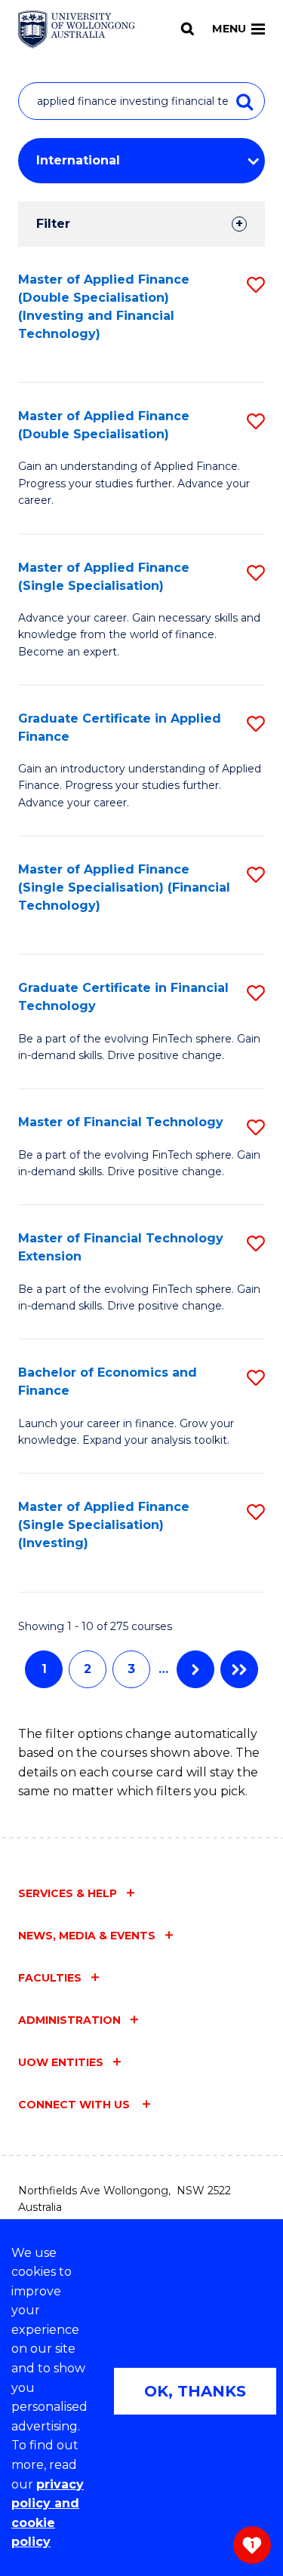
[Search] (188, 29)
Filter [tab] (53, 224)
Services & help (68, 1893)
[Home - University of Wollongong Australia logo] (77, 29)
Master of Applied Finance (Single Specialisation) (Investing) (104, 1525)
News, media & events (87, 1936)
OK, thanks (195, 2391)
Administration (69, 2020)
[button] (256, 285)
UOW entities (61, 2062)
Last (239, 1669)
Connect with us (75, 2105)
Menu (229, 29)
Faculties (50, 1978)
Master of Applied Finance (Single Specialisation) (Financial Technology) (124, 887)
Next (195, 1669)
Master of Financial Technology (121, 1122)
